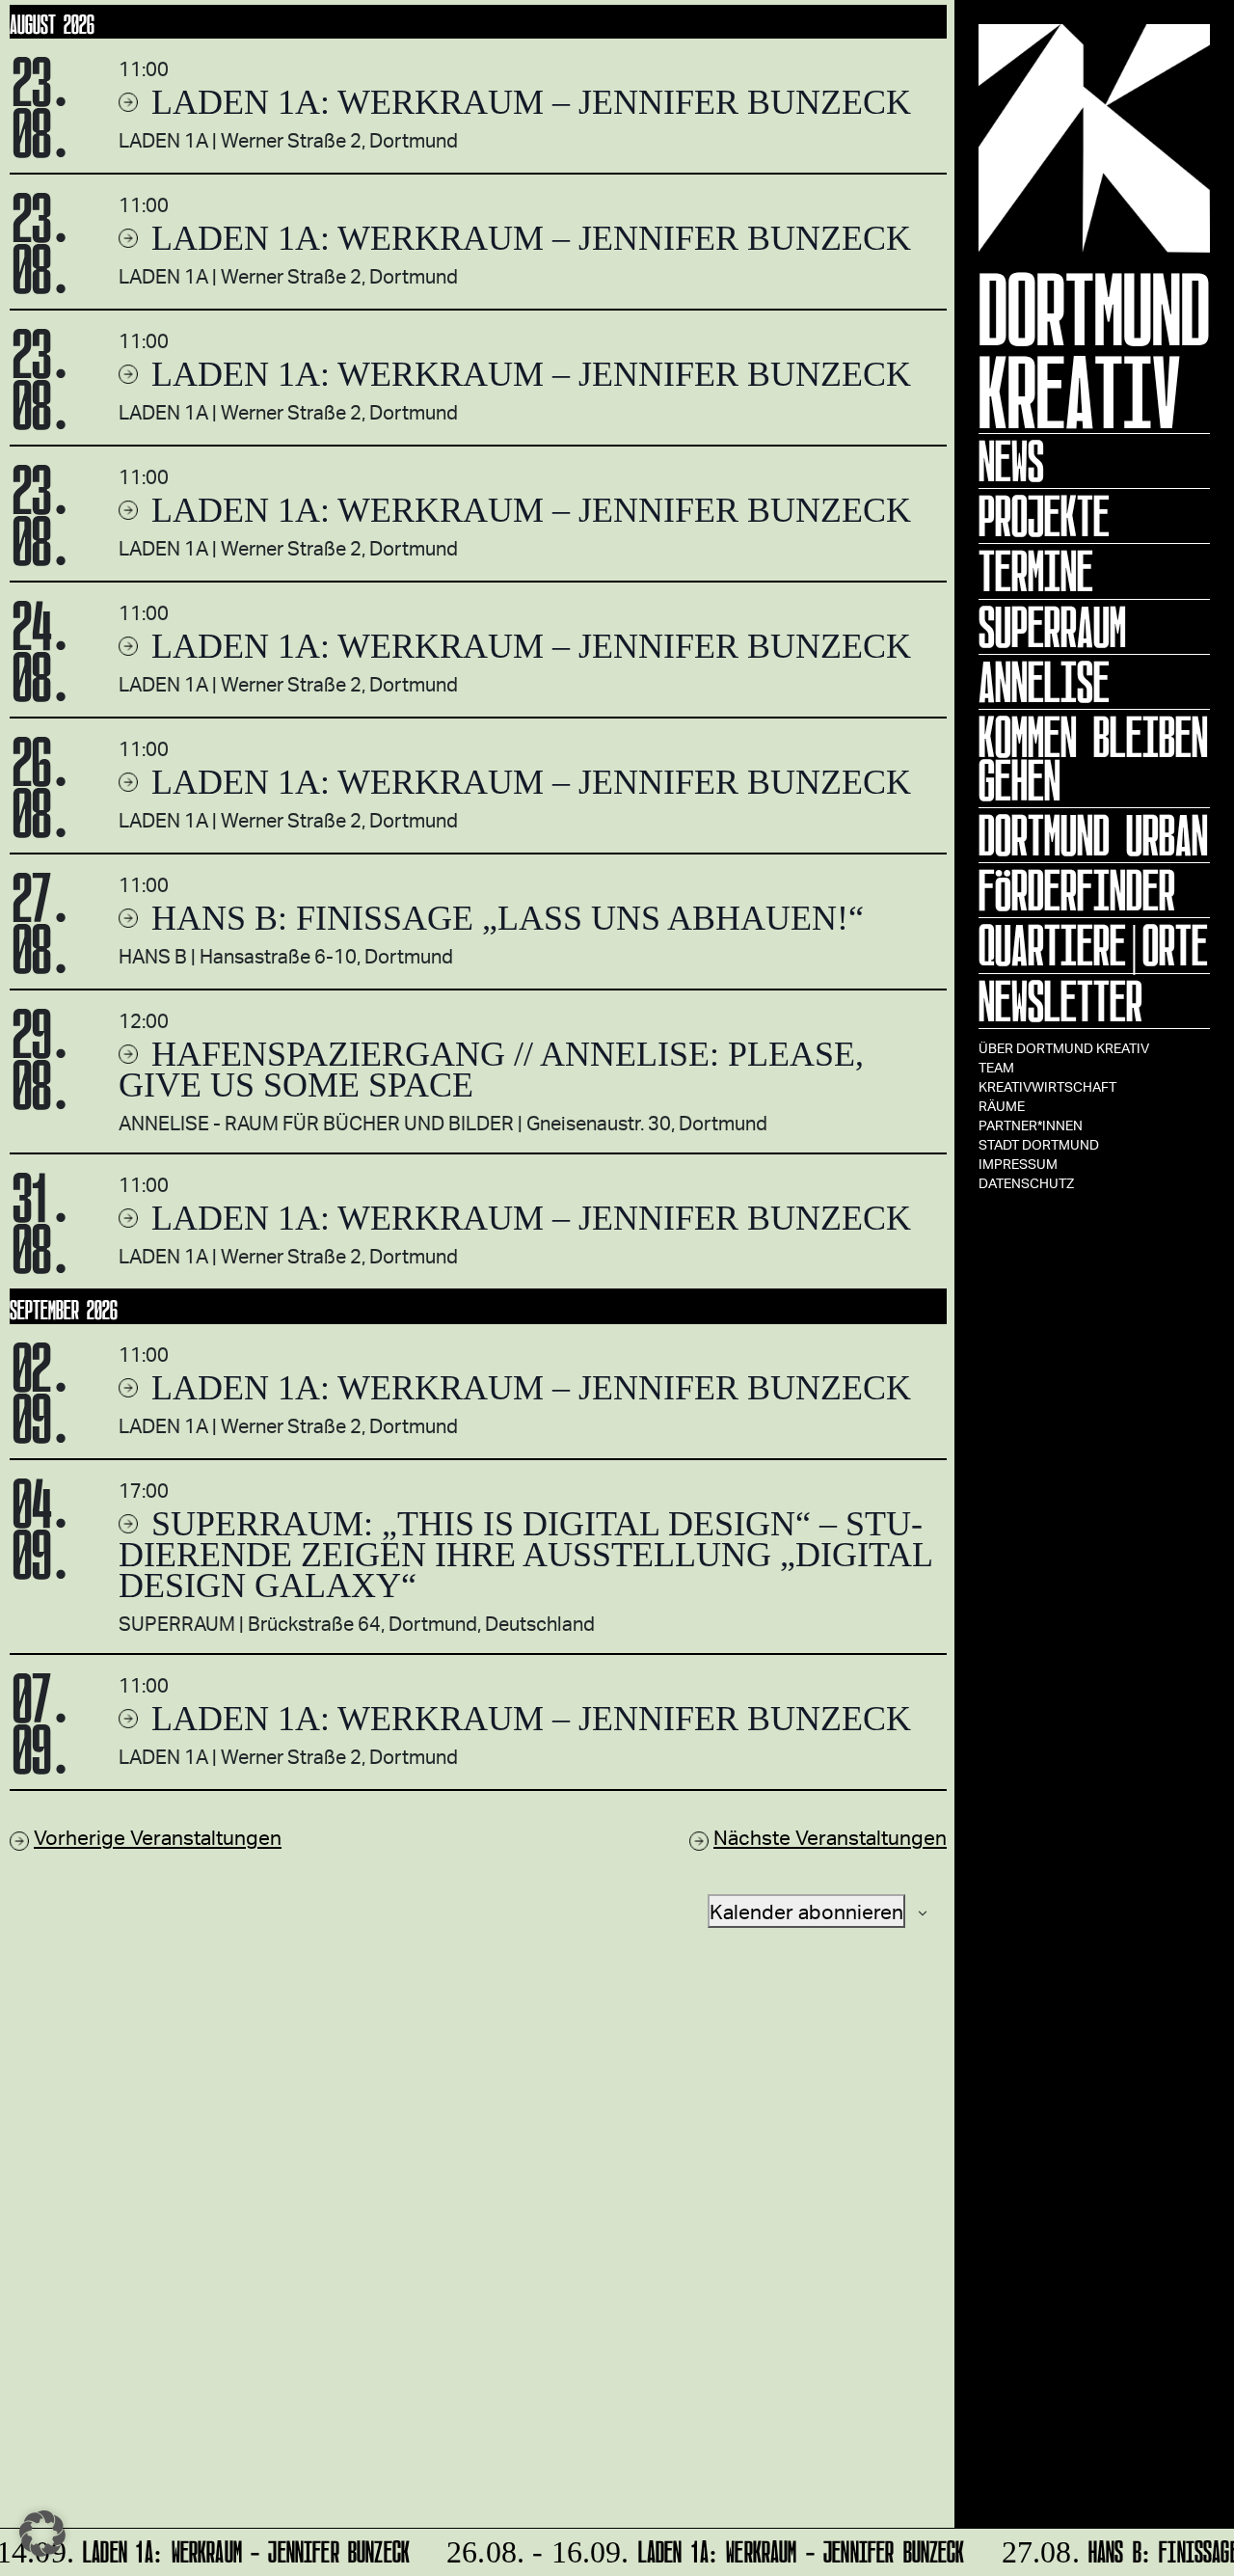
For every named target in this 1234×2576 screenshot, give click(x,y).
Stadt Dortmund (1039, 1144)
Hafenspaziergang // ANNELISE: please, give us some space (491, 1070)
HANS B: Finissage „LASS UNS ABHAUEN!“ (503, 918)
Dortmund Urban (1093, 835)
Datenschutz (1026, 1183)
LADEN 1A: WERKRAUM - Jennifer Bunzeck (695, 2549)
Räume (1002, 1106)
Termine (1036, 571)
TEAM (996, 1067)
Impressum (1018, 1164)
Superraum (1052, 627)
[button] (42, 2534)
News (1011, 461)
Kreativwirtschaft (1047, 1086)
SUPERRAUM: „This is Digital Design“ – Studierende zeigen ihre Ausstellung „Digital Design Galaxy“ (525, 1555)
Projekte (1044, 516)
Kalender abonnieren (806, 1911)
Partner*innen (1031, 1125)
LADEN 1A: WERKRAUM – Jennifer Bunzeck (527, 102)
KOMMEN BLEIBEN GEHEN (1093, 759)
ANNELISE (1044, 682)
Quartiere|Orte (1093, 945)
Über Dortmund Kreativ (1064, 1048)
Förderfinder (1077, 890)
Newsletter (1060, 1001)
